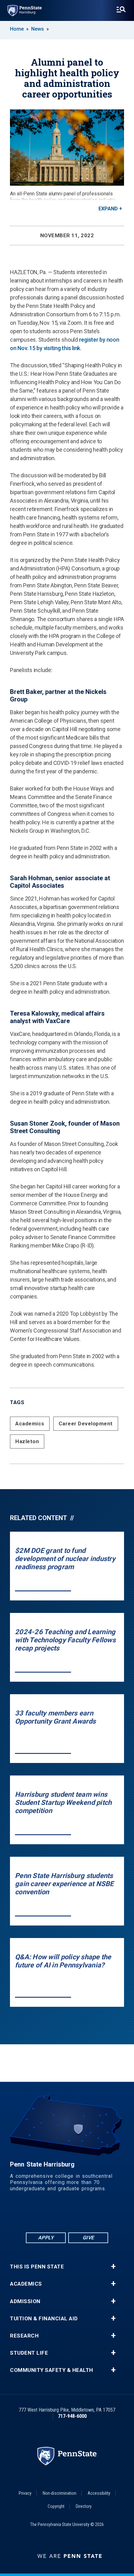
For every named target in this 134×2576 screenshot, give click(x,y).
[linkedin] (51, 2214)
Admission (25, 2301)
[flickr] (67, 2214)
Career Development (86, 1424)
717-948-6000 (72, 2416)
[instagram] (99, 2214)
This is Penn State (37, 2267)
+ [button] (113, 2267)
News (38, 29)
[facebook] (35, 2214)
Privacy (25, 2493)
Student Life (29, 2353)
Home (17, 29)
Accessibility (99, 2493)
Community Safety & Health (52, 2370)
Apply (46, 2238)
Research (24, 2336)
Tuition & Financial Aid (44, 2319)
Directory (84, 2506)
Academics (30, 1424)
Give (88, 2238)
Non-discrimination (60, 2493)
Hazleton (27, 1441)
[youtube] (83, 2214)
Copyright (56, 2506)
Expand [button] (108, 209)
